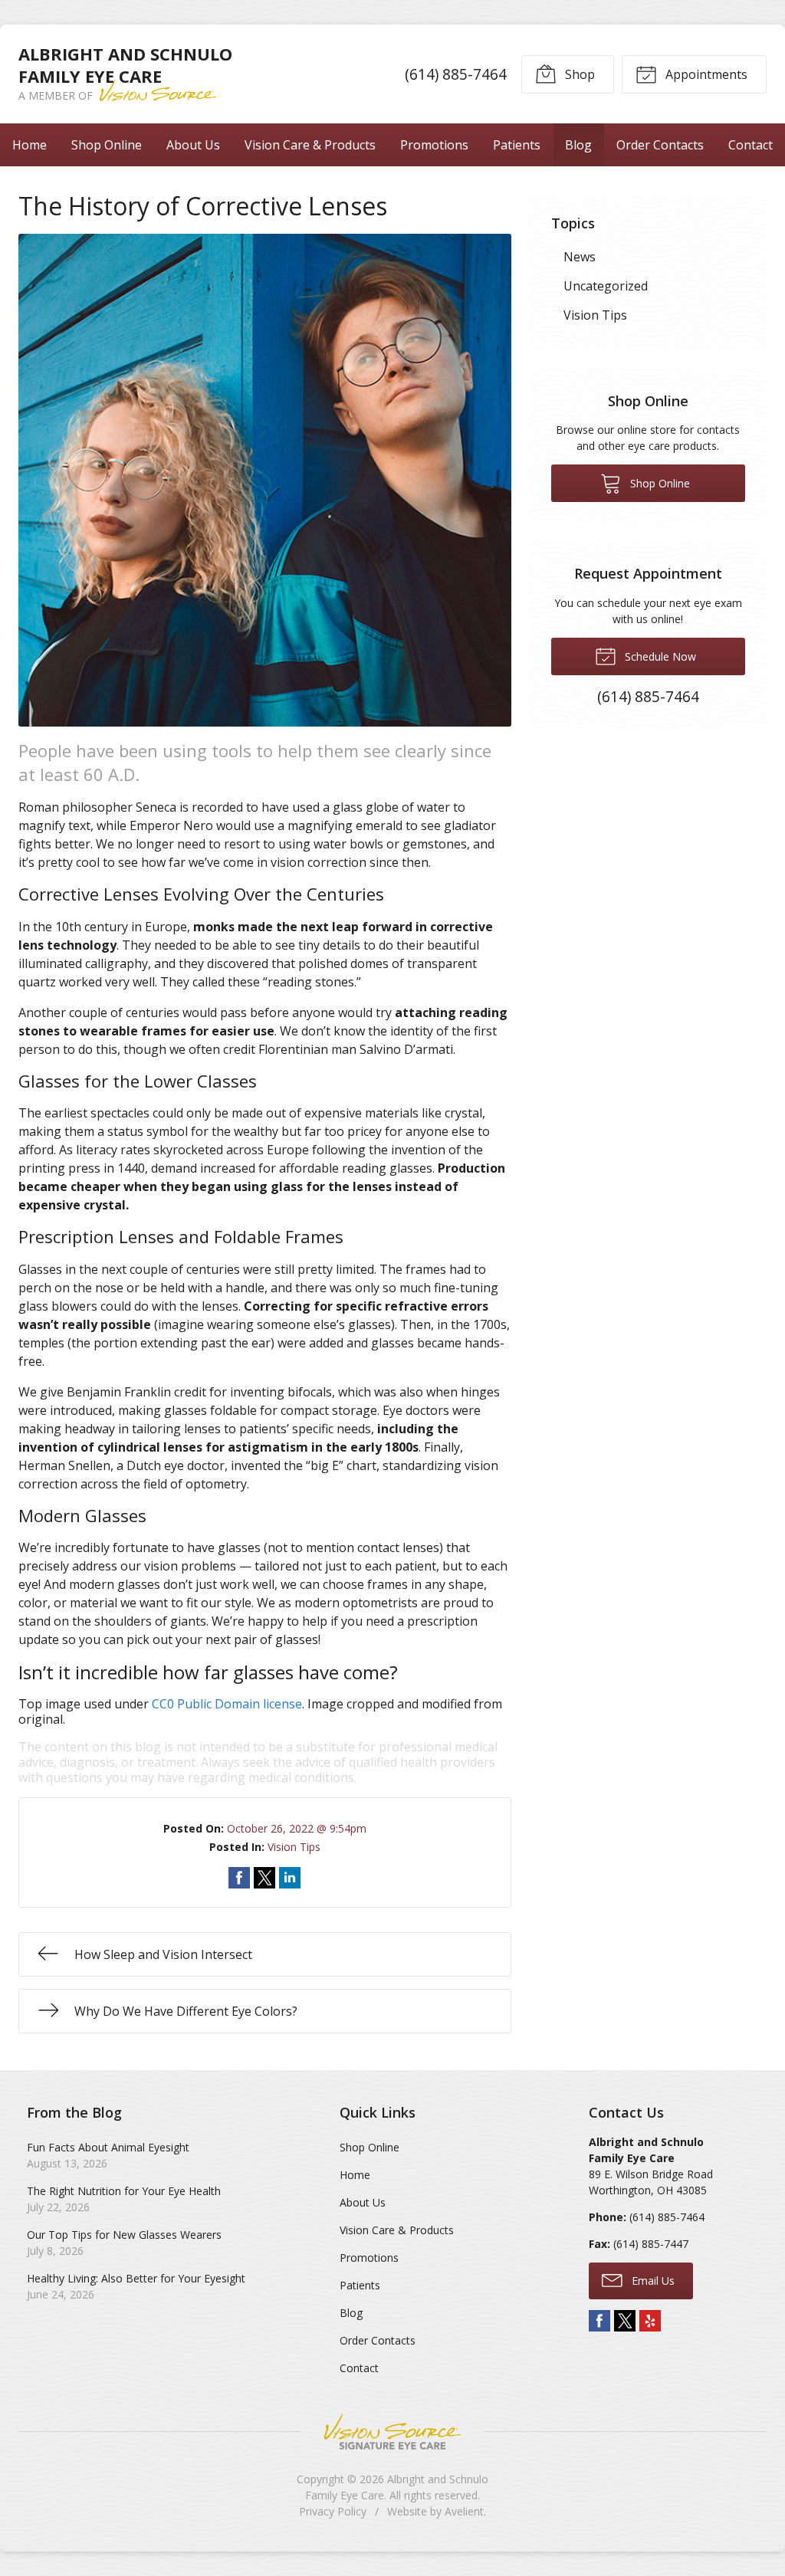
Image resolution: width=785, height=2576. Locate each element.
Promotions (434, 145)
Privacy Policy (333, 2511)
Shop (578, 74)
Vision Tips (294, 1847)
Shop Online (107, 145)
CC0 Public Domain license (227, 1704)
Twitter (625, 2321)
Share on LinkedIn (290, 1878)
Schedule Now (659, 656)
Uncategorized (606, 286)
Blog (578, 145)
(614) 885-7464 (456, 74)
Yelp (650, 2321)
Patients (517, 145)
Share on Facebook (239, 1878)
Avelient (464, 2511)
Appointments (705, 74)
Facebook (599, 2321)
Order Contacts (660, 145)
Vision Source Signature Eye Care (392, 2432)
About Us (193, 145)
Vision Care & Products (310, 145)
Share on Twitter (264, 1878)
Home (30, 145)
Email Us (652, 2281)
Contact (751, 145)
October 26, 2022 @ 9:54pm (297, 1828)
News (580, 257)
